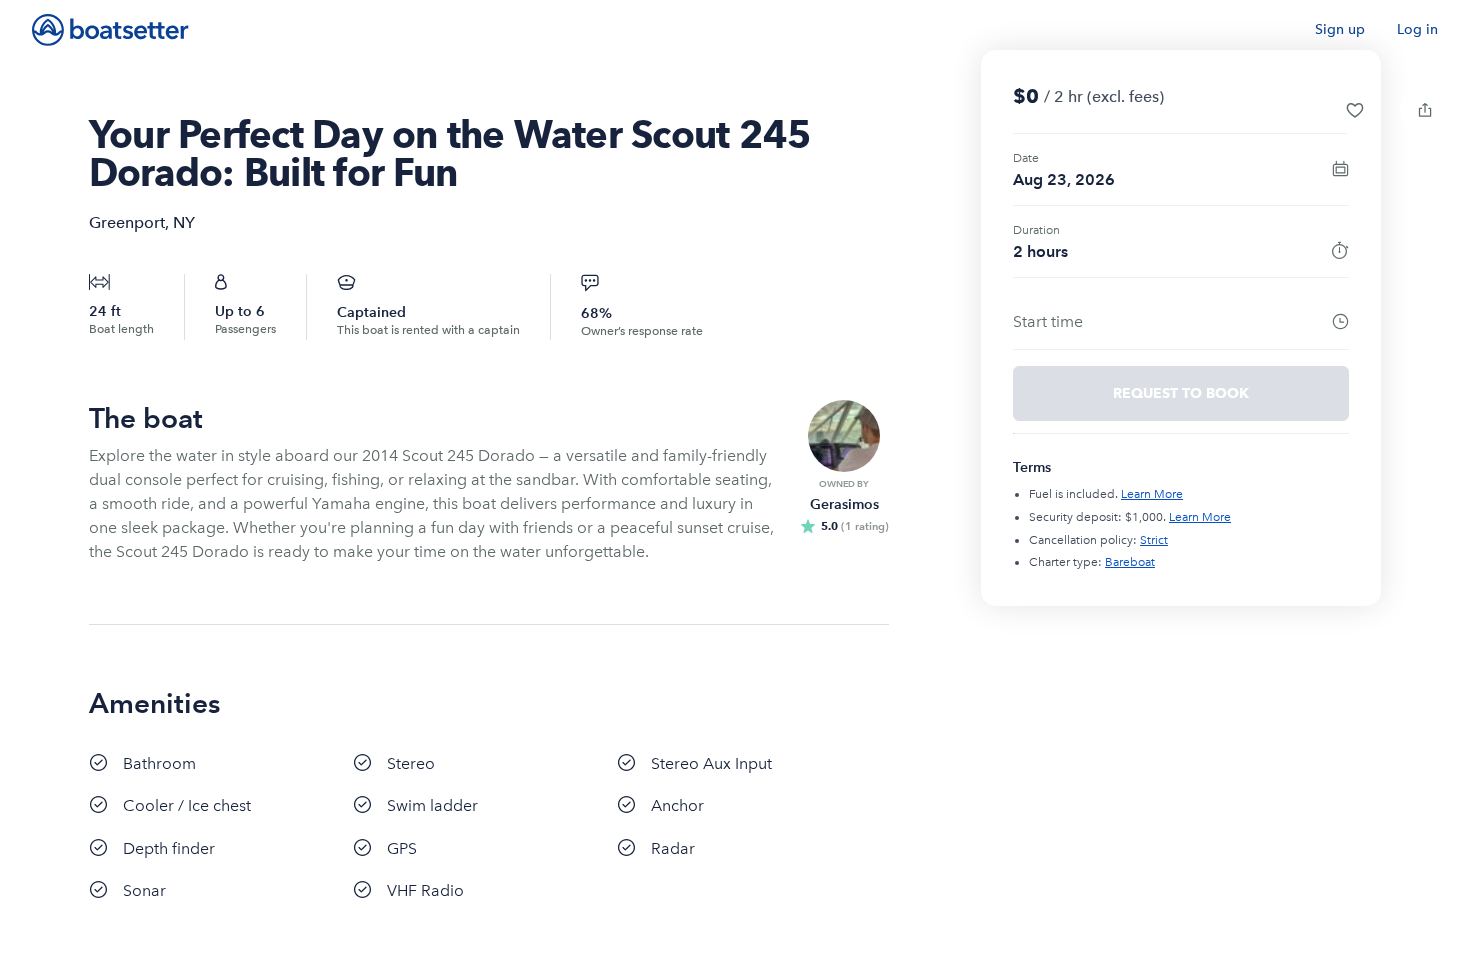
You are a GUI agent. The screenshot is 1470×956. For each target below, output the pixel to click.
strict (1154, 540)
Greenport (127, 222)
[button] (1355, 110)
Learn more (1152, 494)
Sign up (1340, 29)
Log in (1417, 29)
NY (184, 222)
